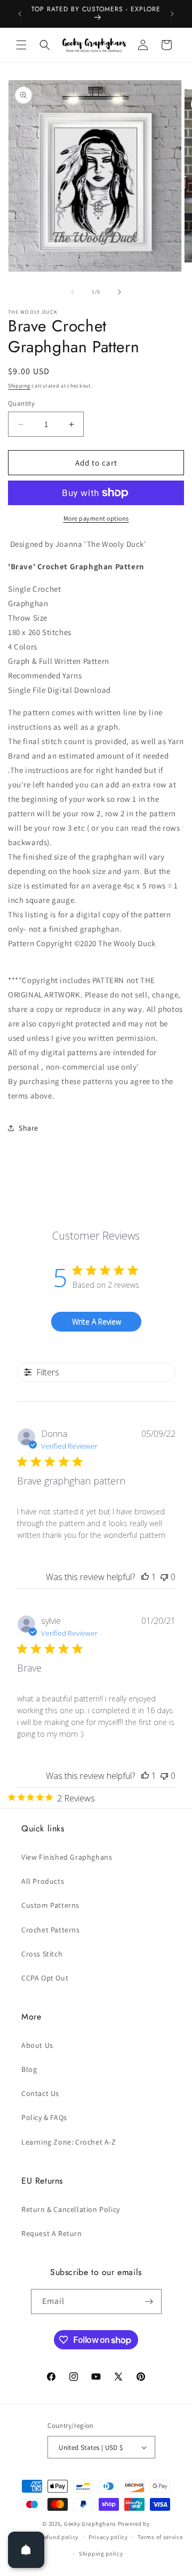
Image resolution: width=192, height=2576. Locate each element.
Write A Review (97, 1322)
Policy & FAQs (44, 2117)
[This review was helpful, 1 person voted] (145, 1577)
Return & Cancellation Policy (71, 2209)
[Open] (26, 2550)
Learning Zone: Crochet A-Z (69, 2142)
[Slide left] (73, 292)
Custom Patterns (50, 1905)
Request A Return (52, 2233)
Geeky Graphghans (90, 2524)
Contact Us (40, 2093)
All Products (43, 1881)
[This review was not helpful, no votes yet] (164, 1577)
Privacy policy (108, 2537)
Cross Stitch (42, 1954)
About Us (37, 2045)
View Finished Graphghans (67, 1857)
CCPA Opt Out (45, 1978)
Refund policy (59, 2537)
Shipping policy (101, 2554)
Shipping (19, 386)
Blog (29, 2069)
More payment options (96, 518)
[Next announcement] (172, 14)
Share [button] (29, 1128)
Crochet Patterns (51, 1930)
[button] (21, 45)
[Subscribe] (149, 2302)
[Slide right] (119, 292)
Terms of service (160, 2537)
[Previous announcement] (20, 14)
